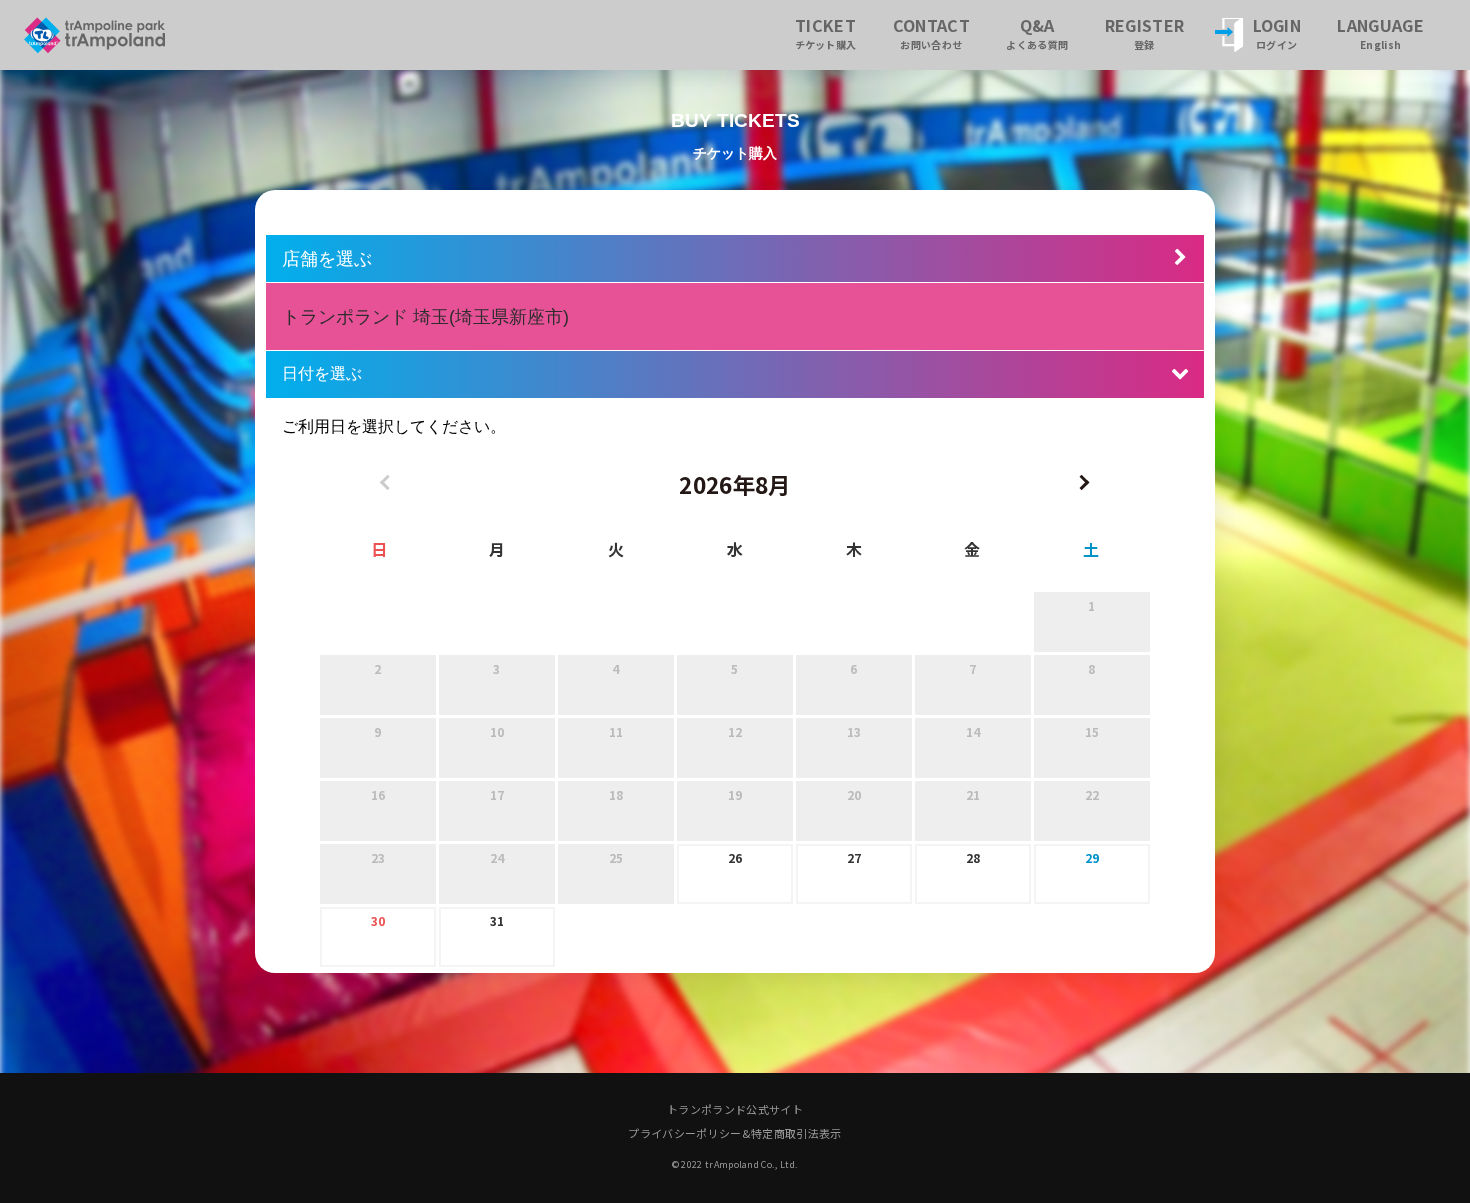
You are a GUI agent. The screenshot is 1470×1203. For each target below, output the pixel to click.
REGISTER (1145, 32)
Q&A (1037, 32)
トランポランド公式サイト (735, 1109)
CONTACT (931, 32)
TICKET (826, 32)
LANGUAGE (1380, 32)
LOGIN (1277, 32)
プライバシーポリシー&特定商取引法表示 (734, 1133)
